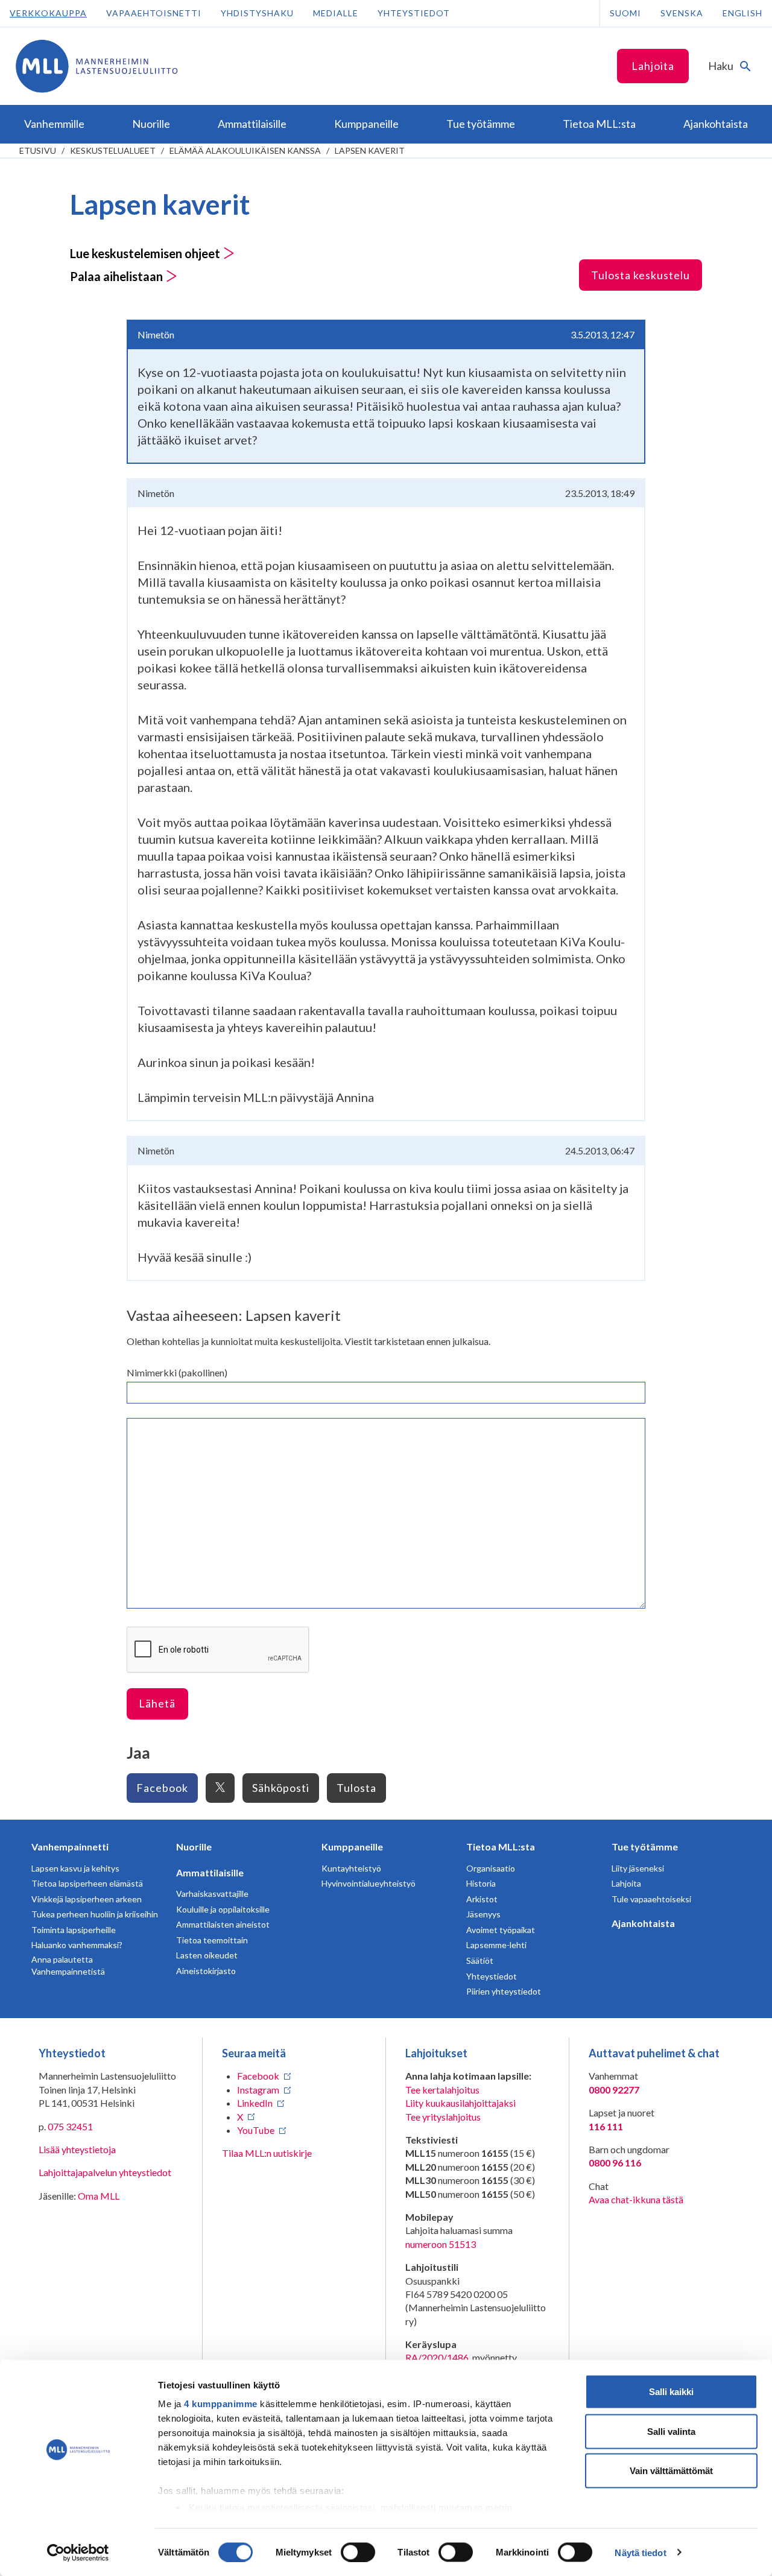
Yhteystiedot (414, 13)
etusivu (38, 150)
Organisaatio (491, 1868)
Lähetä (157, 1703)
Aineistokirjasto (206, 1971)
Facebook (162, 1788)
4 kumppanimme (221, 2404)
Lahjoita (653, 66)
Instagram (258, 2090)
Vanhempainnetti (70, 1847)
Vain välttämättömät (671, 2471)
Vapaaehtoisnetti (154, 13)
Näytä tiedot (640, 2552)
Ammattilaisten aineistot (223, 1924)
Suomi (625, 13)
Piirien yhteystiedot (504, 1991)
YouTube (256, 2130)
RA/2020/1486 (437, 2357)
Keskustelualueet (113, 150)
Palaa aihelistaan (118, 276)
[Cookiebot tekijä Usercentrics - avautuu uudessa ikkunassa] (78, 2552)
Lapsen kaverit (370, 150)
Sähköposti (281, 1788)
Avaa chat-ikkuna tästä (636, 2199)
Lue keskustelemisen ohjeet (146, 253)
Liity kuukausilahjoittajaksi (460, 2103)
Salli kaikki (671, 2392)
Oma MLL (99, 2196)
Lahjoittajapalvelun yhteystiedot (105, 2172)
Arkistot (482, 1899)
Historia (481, 1883)
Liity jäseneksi (638, 1868)
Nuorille (194, 1847)
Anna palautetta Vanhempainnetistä (68, 1965)
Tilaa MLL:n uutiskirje (267, 2153)
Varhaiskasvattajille (212, 1894)
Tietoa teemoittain (212, 1940)
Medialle (336, 13)
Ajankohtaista (643, 1923)
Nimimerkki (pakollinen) (177, 1372)
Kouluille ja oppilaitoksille (223, 1909)
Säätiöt (480, 1960)
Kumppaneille (352, 1847)
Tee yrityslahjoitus (443, 2117)
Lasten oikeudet (207, 1955)
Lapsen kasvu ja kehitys (75, 1868)
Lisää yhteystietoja (77, 2149)
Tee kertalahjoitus (442, 2090)
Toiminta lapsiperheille (74, 1930)
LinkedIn (255, 2103)
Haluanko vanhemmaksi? (77, 1945)
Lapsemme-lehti (496, 1945)
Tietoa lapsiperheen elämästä (87, 1883)
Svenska (682, 13)
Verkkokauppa (48, 13)
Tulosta (356, 1788)
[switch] (358, 2552)
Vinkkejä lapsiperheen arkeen (87, 1899)
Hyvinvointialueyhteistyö (369, 1883)
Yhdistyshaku (257, 13)
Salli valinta (671, 2431)
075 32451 (70, 2126)
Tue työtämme (645, 1847)
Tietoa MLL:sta (501, 1847)
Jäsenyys (483, 1914)
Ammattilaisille (210, 1872)
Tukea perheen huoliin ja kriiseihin (95, 1914)
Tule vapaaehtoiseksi (651, 1899)
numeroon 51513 (441, 2244)
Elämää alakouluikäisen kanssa (245, 150)
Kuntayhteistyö (351, 1868)
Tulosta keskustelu (641, 275)
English (742, 13)
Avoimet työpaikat (501, 1930)
